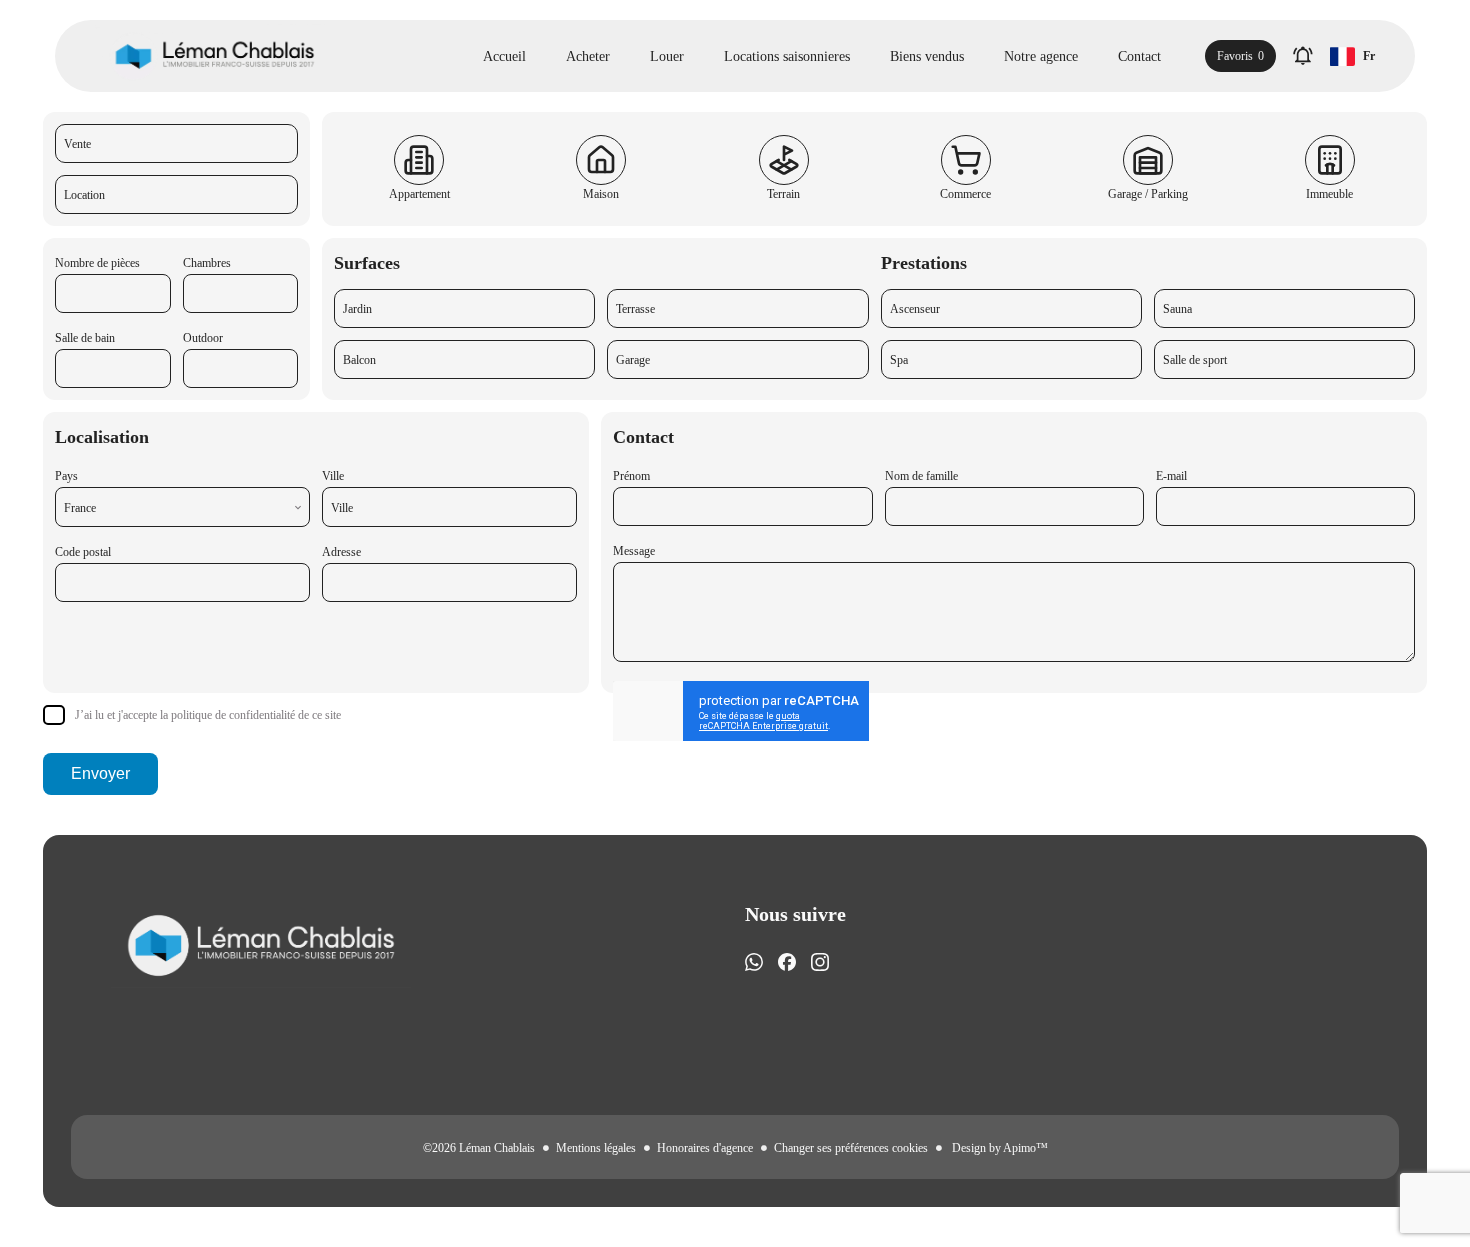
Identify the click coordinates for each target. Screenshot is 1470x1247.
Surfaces (367, 263)
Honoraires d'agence (705, 1148)
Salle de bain (85, 338)
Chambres (207, 263)
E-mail (1171, 476)
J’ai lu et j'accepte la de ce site (208, 715)
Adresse (341, 552)
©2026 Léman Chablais (479, 1148)
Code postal (83, 552)
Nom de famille (921, 476)
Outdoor (203, 338)
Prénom (631, 476)
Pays (66, 476)
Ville (333, 476)
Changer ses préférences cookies (851, 1148)
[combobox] (182, 507)
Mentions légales (596, 1148)
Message (634, 551)
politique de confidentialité (233, 715)
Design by (998, 1148)
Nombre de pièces (97, 263)
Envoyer (100, 773)
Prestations (924, 263)
